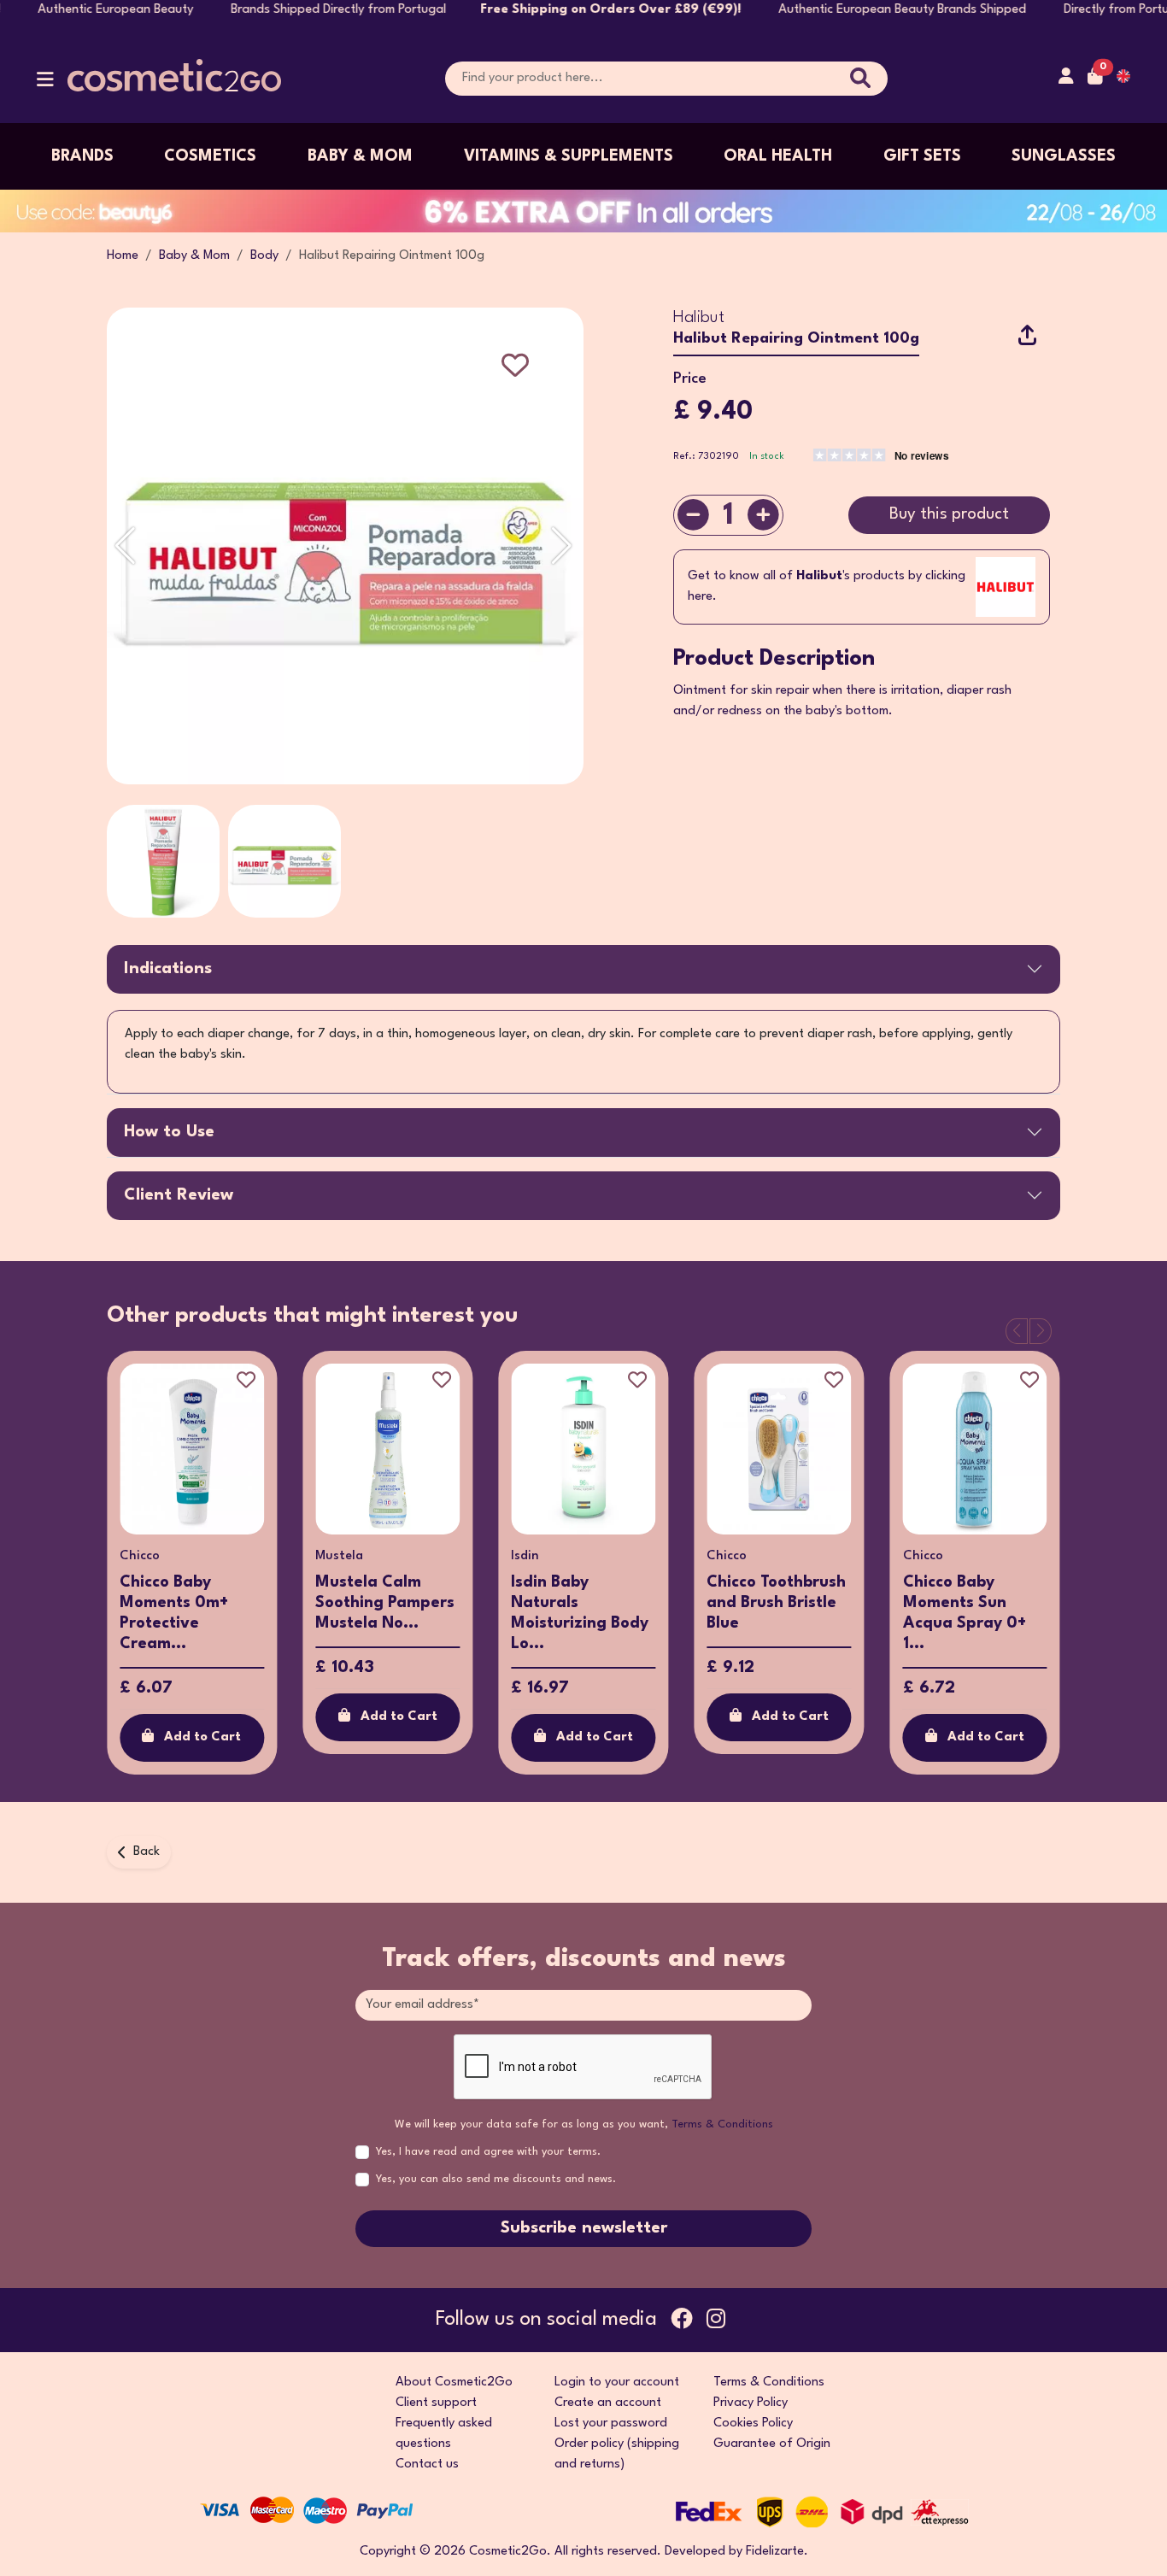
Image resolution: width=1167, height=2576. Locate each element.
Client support (436, 2403)
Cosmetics (210, 156)
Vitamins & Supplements (569, 156)
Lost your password (611, 2423)
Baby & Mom (360, 156)
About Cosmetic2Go (454, 2382)
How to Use (169, 1132)
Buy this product (949, 514)
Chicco (140, 1556)
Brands (82, 156)
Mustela (339, 1556)
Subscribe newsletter (584, 2228)
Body (264, 256)
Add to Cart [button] (202, 1737)
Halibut (699, 318)
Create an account (608, 2403)
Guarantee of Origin (772, 2444)
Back (147, 1852)
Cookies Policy (753, 2423)
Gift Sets (922, 156)
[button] (45, 83)
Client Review (179, 1195)
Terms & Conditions (722, 2124)
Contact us (427, 2465)
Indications (168, 969)
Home (123, 256)
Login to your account (617, 2382)
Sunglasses (1064, 156)
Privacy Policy (751, 2403)
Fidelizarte (775, 2552)
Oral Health (778, 156)
